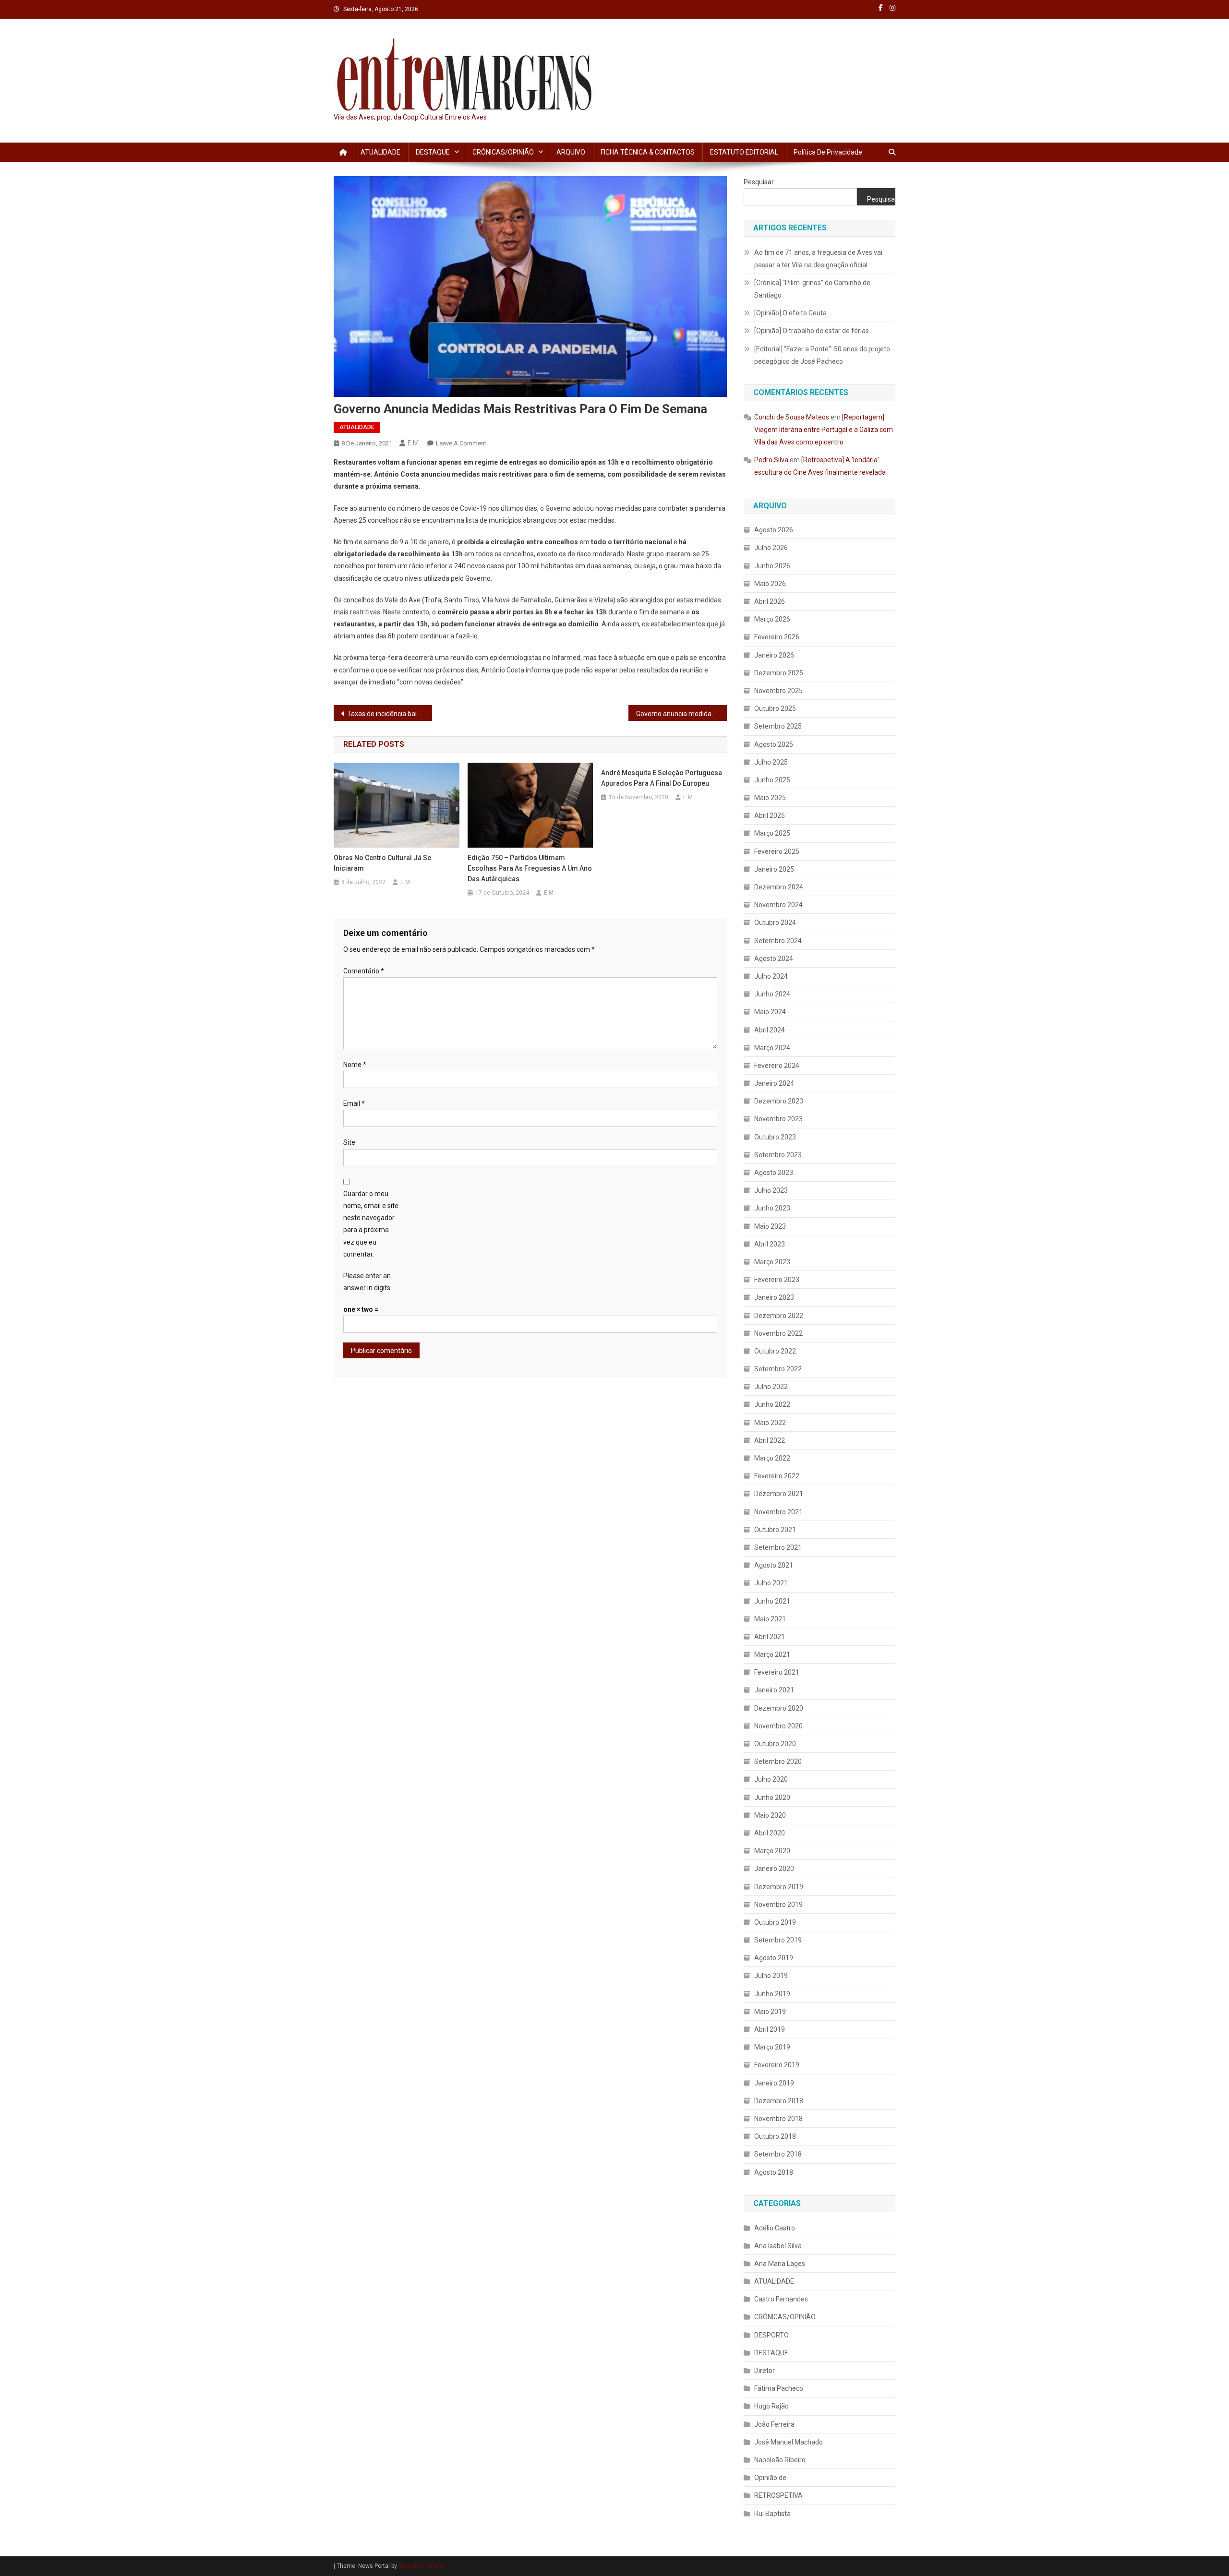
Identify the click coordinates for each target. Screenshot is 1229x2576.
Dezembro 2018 (779, 2101)
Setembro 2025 (778, 726)
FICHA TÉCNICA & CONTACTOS (648, 152)
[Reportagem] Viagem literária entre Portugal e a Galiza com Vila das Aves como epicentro (824, 430)
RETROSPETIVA (778, 2495)
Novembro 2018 (778, 2119)
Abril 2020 (770, 1833)
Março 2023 (772, 1262)
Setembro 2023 (778, 1155)
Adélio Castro (775, 2228)
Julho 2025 (771, 762)
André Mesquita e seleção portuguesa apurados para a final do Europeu (662, 778)
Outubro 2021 (775, 1530)
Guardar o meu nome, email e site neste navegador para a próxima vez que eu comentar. (371, 1224)
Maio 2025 (770, 798)
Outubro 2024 (775, 923)
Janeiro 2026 (774, 655)
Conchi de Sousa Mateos (792, 417)
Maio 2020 (770, 1815)
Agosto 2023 (774, 1173)
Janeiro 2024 (774, 1083)
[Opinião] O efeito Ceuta (790, 313)
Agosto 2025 (774, 744)
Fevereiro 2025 (777, 851)
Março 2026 (772, 619)
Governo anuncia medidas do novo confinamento (681, 714)
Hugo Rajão (771, 2406)
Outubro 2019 (775, 1922)
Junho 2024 (772, 994)
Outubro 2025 (775, 708)
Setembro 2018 (778, 2154)
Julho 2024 (771, 976)
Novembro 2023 (778, 1119)
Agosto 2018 (774, 2172)
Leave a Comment (461, 443)
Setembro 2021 (778, 1547)
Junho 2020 (772, 1797)
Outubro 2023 (775, 1137)
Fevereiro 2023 (777, 1280)
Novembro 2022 (778, 1333)
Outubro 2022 (775, 1351)
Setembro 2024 (778, 941)
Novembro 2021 (778, 1512)
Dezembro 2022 (779, 1316)
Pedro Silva (771, 460)
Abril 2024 (770, 1030)
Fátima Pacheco (779, 2388)
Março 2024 (772, 1048)
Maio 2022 (770, 1423)
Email (354, 1103)
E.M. (414, 443)
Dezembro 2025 (779, 673)
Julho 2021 (771, 1583)
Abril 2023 (770, 1244)
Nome (355, 1065)
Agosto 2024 (774, 959)
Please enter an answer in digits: (367, 1282)
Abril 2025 (770, 815)
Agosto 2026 (774, 530)
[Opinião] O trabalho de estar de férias (812, 331)
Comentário (364, 971)
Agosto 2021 (774, 1565)
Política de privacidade (828, 152)
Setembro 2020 (778, 1761)
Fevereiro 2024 (777, 1066)
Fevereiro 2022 (777, 1476)
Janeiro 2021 (774, 1690)
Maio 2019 (770, 2012)
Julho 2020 (771, 1779)
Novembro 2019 (778, 1905)
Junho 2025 (772, 780)
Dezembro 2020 (779, 1708)
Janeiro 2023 (774, 1297)
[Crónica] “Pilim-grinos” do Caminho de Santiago (812, 289)
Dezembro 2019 (779, 1887)
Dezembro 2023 (779, 1101)
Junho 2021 (772, 1601)
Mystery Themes (421, 2566)
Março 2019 (772, 2047)
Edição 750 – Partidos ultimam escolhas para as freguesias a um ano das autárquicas (530, 868)
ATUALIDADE (380, 152)
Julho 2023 (771, 1190)
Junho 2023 (772, 1208)
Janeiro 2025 (774, 869)
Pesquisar (759, 182)
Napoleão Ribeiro (780, 2460)
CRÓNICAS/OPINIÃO (503, 152)
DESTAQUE (433, 152)
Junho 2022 (772, 1404)
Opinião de (770, 2478)
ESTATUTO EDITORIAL (744, 152)
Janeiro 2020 (774, 1869)
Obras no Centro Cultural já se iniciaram (382, 863)
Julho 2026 (771, 548)
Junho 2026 (772, 566)
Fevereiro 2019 (777, 2065)
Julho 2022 (771, 1387)
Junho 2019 (772, 1994)
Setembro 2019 (778, 1940)
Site (349, 1142)
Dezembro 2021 (779, 1494)
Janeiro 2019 (774, 2083)
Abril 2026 (770, 601)
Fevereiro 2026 (777, 637)
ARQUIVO (571, 152)
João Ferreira (774, 2424)
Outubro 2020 (775, 1744)
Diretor (765, 2371)
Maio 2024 (770, 1012)
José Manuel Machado (789, 2442)
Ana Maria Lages (780, 2264)
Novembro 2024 (778, 905)
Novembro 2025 (778, 691)
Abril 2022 (770, 1440)
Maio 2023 (770, 1226)
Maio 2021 (770, 1619)
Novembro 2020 (778, 1726)
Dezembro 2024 (779, 887)
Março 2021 (772, 1654)
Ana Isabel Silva (778, 2246)
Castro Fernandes (781, 2299)
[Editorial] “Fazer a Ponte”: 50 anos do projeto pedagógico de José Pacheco (822, 355)
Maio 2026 (770, 584)
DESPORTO (771, 2335)
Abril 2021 (770, 1637)
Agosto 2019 (774, 1958)
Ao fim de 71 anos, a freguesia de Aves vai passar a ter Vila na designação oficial (818, 259)
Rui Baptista (772, 2514)
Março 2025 (772, 833)
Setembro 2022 (778, 1369)
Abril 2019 (770, 2029)
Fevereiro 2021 (777, 1672)
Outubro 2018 (775, 2136)
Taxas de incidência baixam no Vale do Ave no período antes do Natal (390, 714)
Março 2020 (772, 1851)
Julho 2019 (771, 1976)
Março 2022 (772, 1458)
